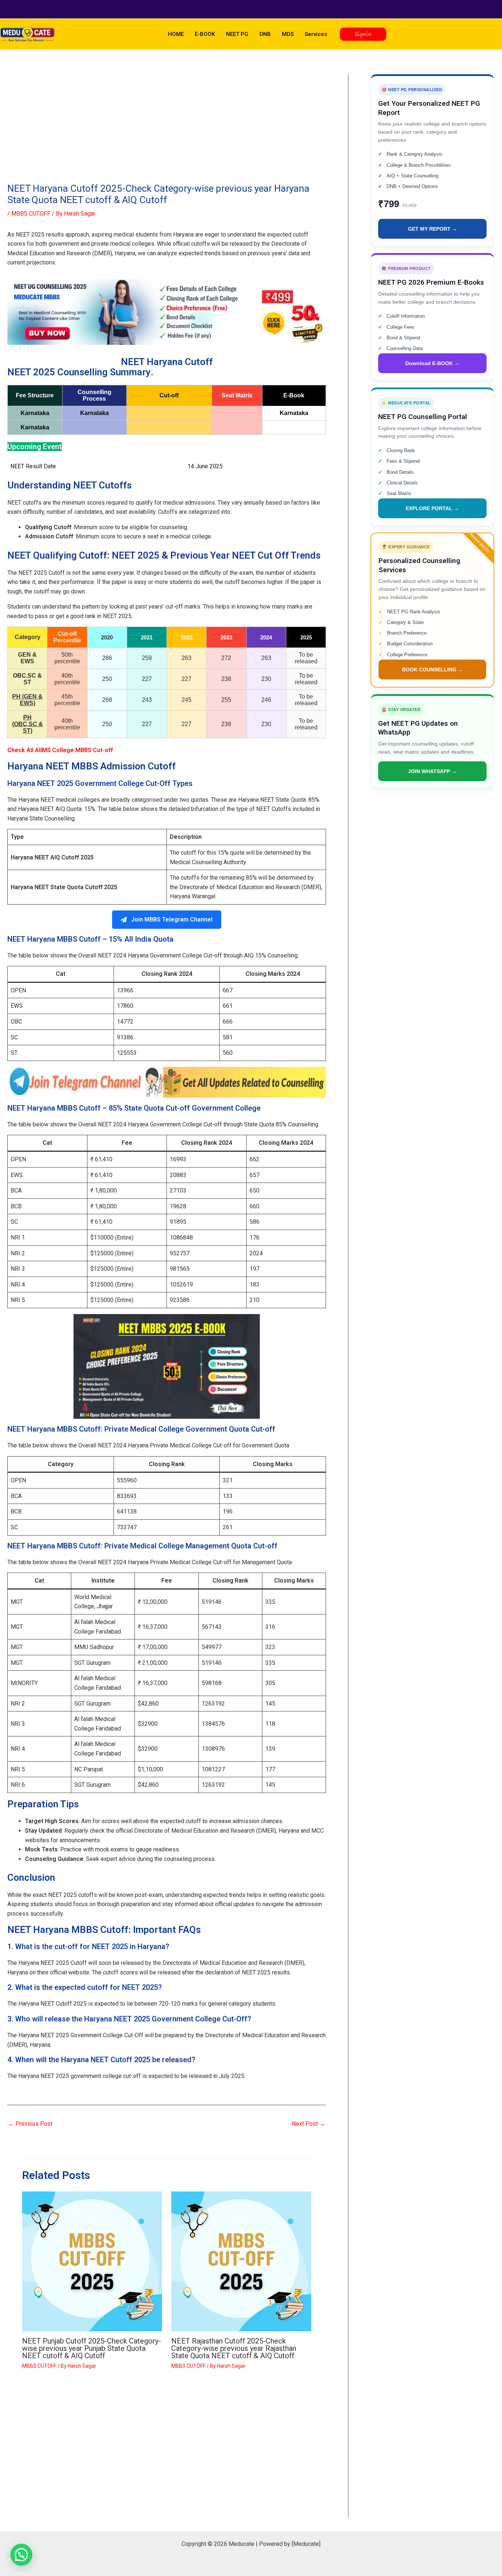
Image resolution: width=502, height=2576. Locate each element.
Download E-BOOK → (432, 363)
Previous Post (30, 2124)
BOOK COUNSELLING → (433, 670)
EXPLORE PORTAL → (432, 508)
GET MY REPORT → (433, 229)
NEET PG (237, 34)
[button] (363, 34)
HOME (176, 34)
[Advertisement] (167, 129)
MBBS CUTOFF (31, 214)
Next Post (309, 2124)
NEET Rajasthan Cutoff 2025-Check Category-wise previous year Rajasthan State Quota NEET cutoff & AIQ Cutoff (234, 2348)
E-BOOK (205, 34)
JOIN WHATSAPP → (432, 771)
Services (316, 34)
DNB (265, 34)
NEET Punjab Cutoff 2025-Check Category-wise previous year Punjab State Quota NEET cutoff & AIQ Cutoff (92, 2348)
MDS (288, 34)
